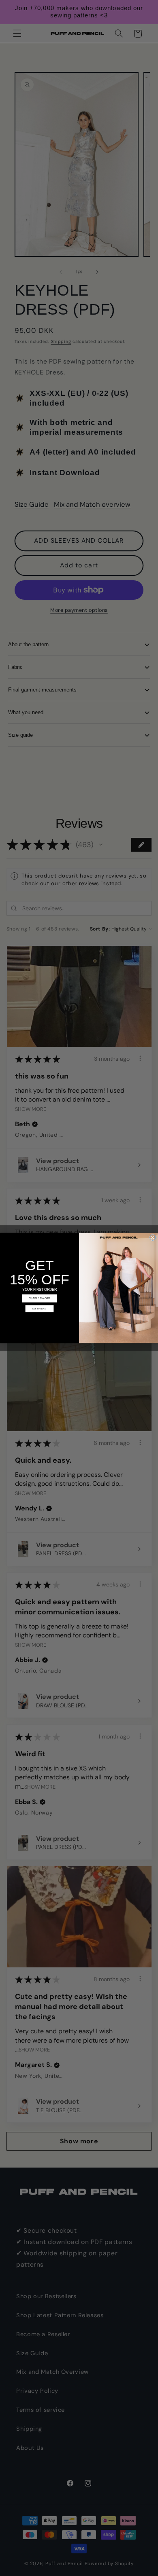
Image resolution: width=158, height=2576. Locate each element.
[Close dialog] (153, 1237)
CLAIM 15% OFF (39, 1299)
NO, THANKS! (39, 1309)
